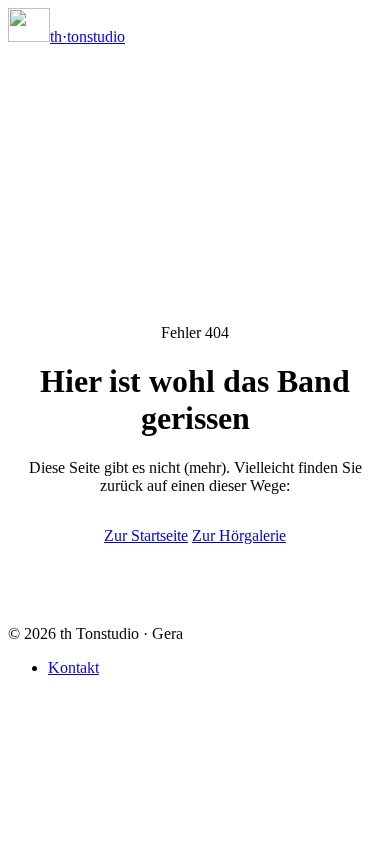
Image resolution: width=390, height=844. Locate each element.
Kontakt (73, 667)
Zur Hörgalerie (239, 535)
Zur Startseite (146, 535)
